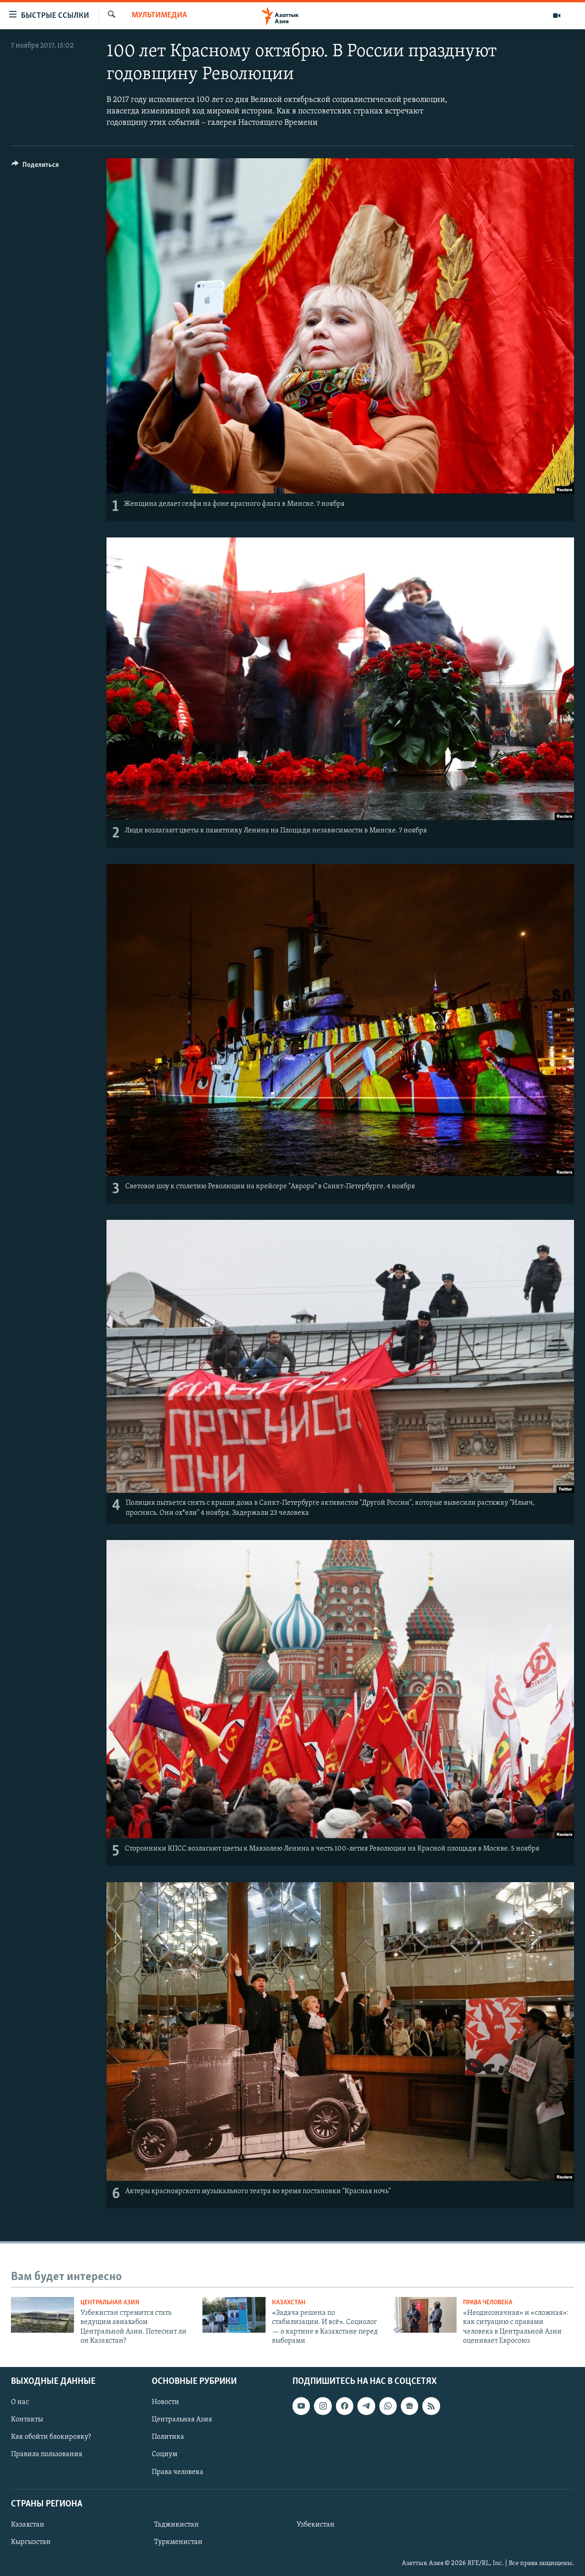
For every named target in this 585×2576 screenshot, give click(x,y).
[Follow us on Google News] (409, 2406)
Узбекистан (316, 2525)
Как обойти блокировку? (51, 2437)
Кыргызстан (31, 2542)
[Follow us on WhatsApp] (388, 2406)
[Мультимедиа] (557, 16)
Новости (165, 2402)
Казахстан (289, 2303)
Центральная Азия (110, 2303)
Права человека (488, 2303)
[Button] (35, 167)
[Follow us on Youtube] (301, 2406)
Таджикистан (176, 2525)
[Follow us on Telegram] (366, 2406)
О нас (20, 2402)
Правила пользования (47, 2454)
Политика (168, 2437)
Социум (165, 2454)
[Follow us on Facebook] (345, 2406)
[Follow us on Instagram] (323, 2406)
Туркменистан (178, 2542)
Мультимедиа (159, 16)
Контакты (27, 2420)
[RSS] (431, 2406)
